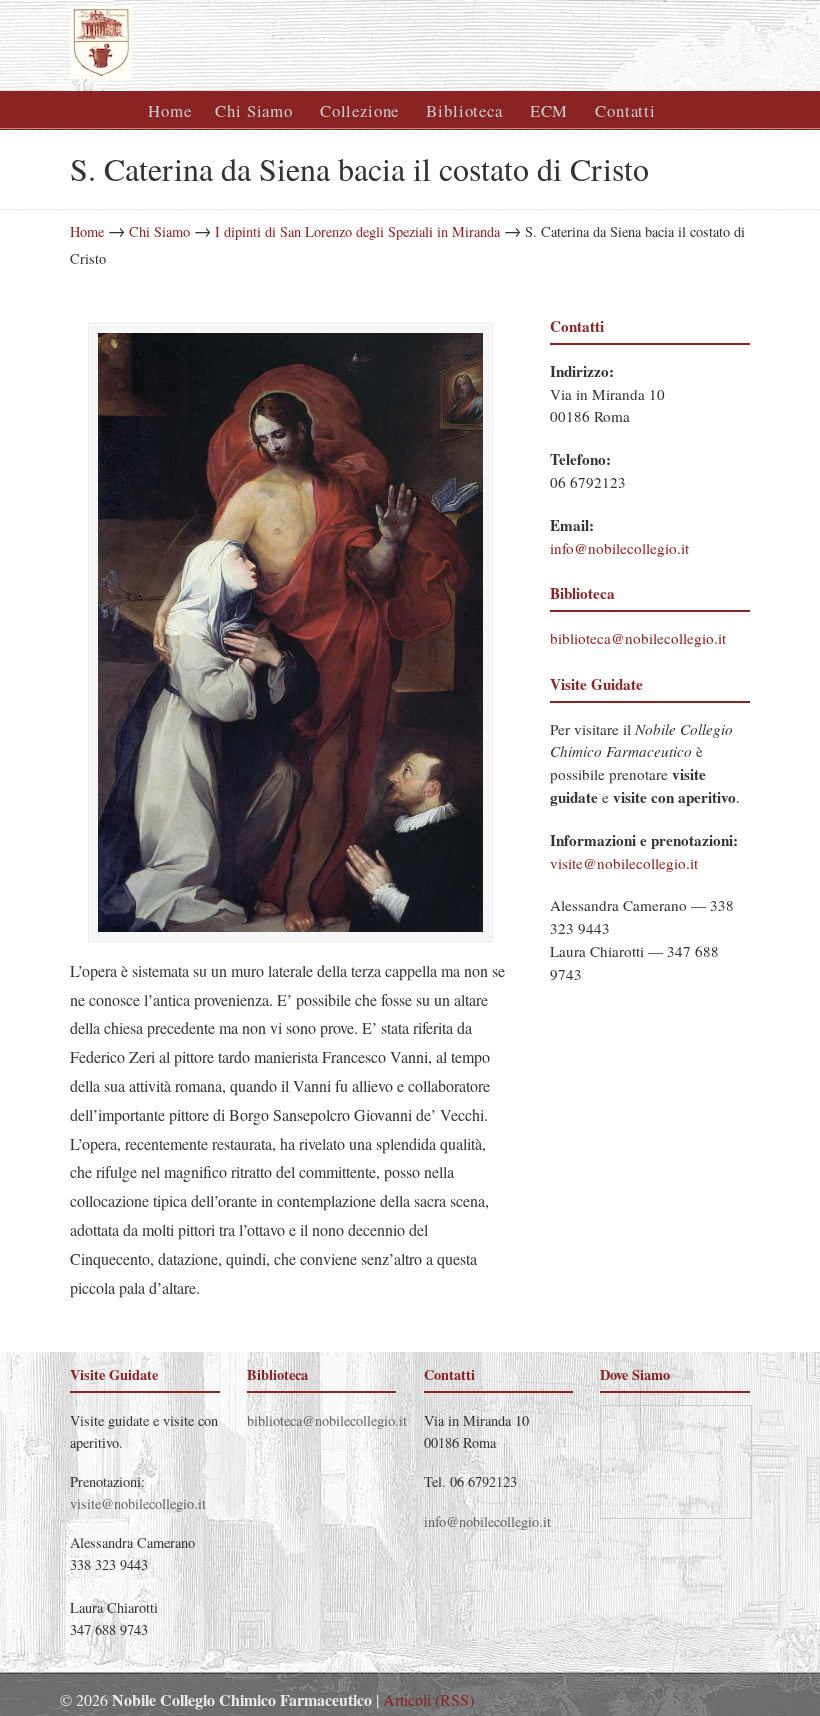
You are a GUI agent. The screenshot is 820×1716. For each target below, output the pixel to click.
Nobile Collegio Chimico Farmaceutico (290, 42)
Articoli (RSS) (428, 1699)
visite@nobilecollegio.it (624, 863)
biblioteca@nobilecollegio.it (638, 638)
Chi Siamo (159, 231)
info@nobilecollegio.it (619, 548)
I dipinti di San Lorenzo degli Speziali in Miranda (357, 231)
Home (87, 231)
